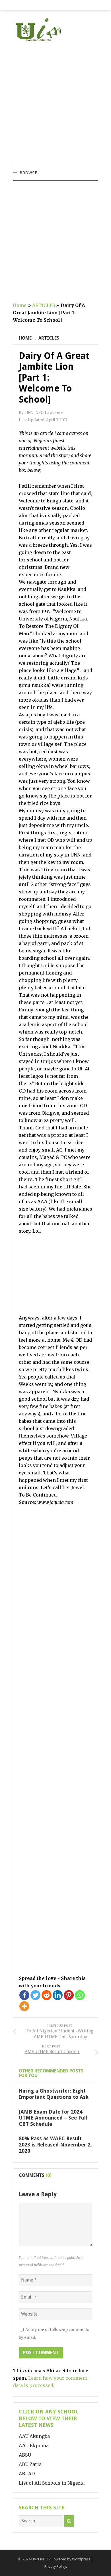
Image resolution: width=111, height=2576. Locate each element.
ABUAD (27, 2474)
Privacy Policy (55, 2566)
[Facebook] (24, 1995)
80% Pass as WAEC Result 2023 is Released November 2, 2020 (55, 2144)
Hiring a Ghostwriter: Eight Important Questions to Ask (54, 2094)
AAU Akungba (34, 2436)
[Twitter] (35, 1995)
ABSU (25, 2455)
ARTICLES (44, 305)
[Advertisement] (55, 104)
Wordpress (81, 2559)
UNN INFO (40, 2559)
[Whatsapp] (80, 1995)
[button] (28, 173)
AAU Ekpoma (34, 2445)
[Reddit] (47, 1995)
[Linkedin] (58, 1995)
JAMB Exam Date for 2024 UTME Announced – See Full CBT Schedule (53, 2118)
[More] (24, 2006)
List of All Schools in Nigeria (52, 2483)
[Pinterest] (69, 1995)
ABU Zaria (30, 2464)
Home (20, 305)
